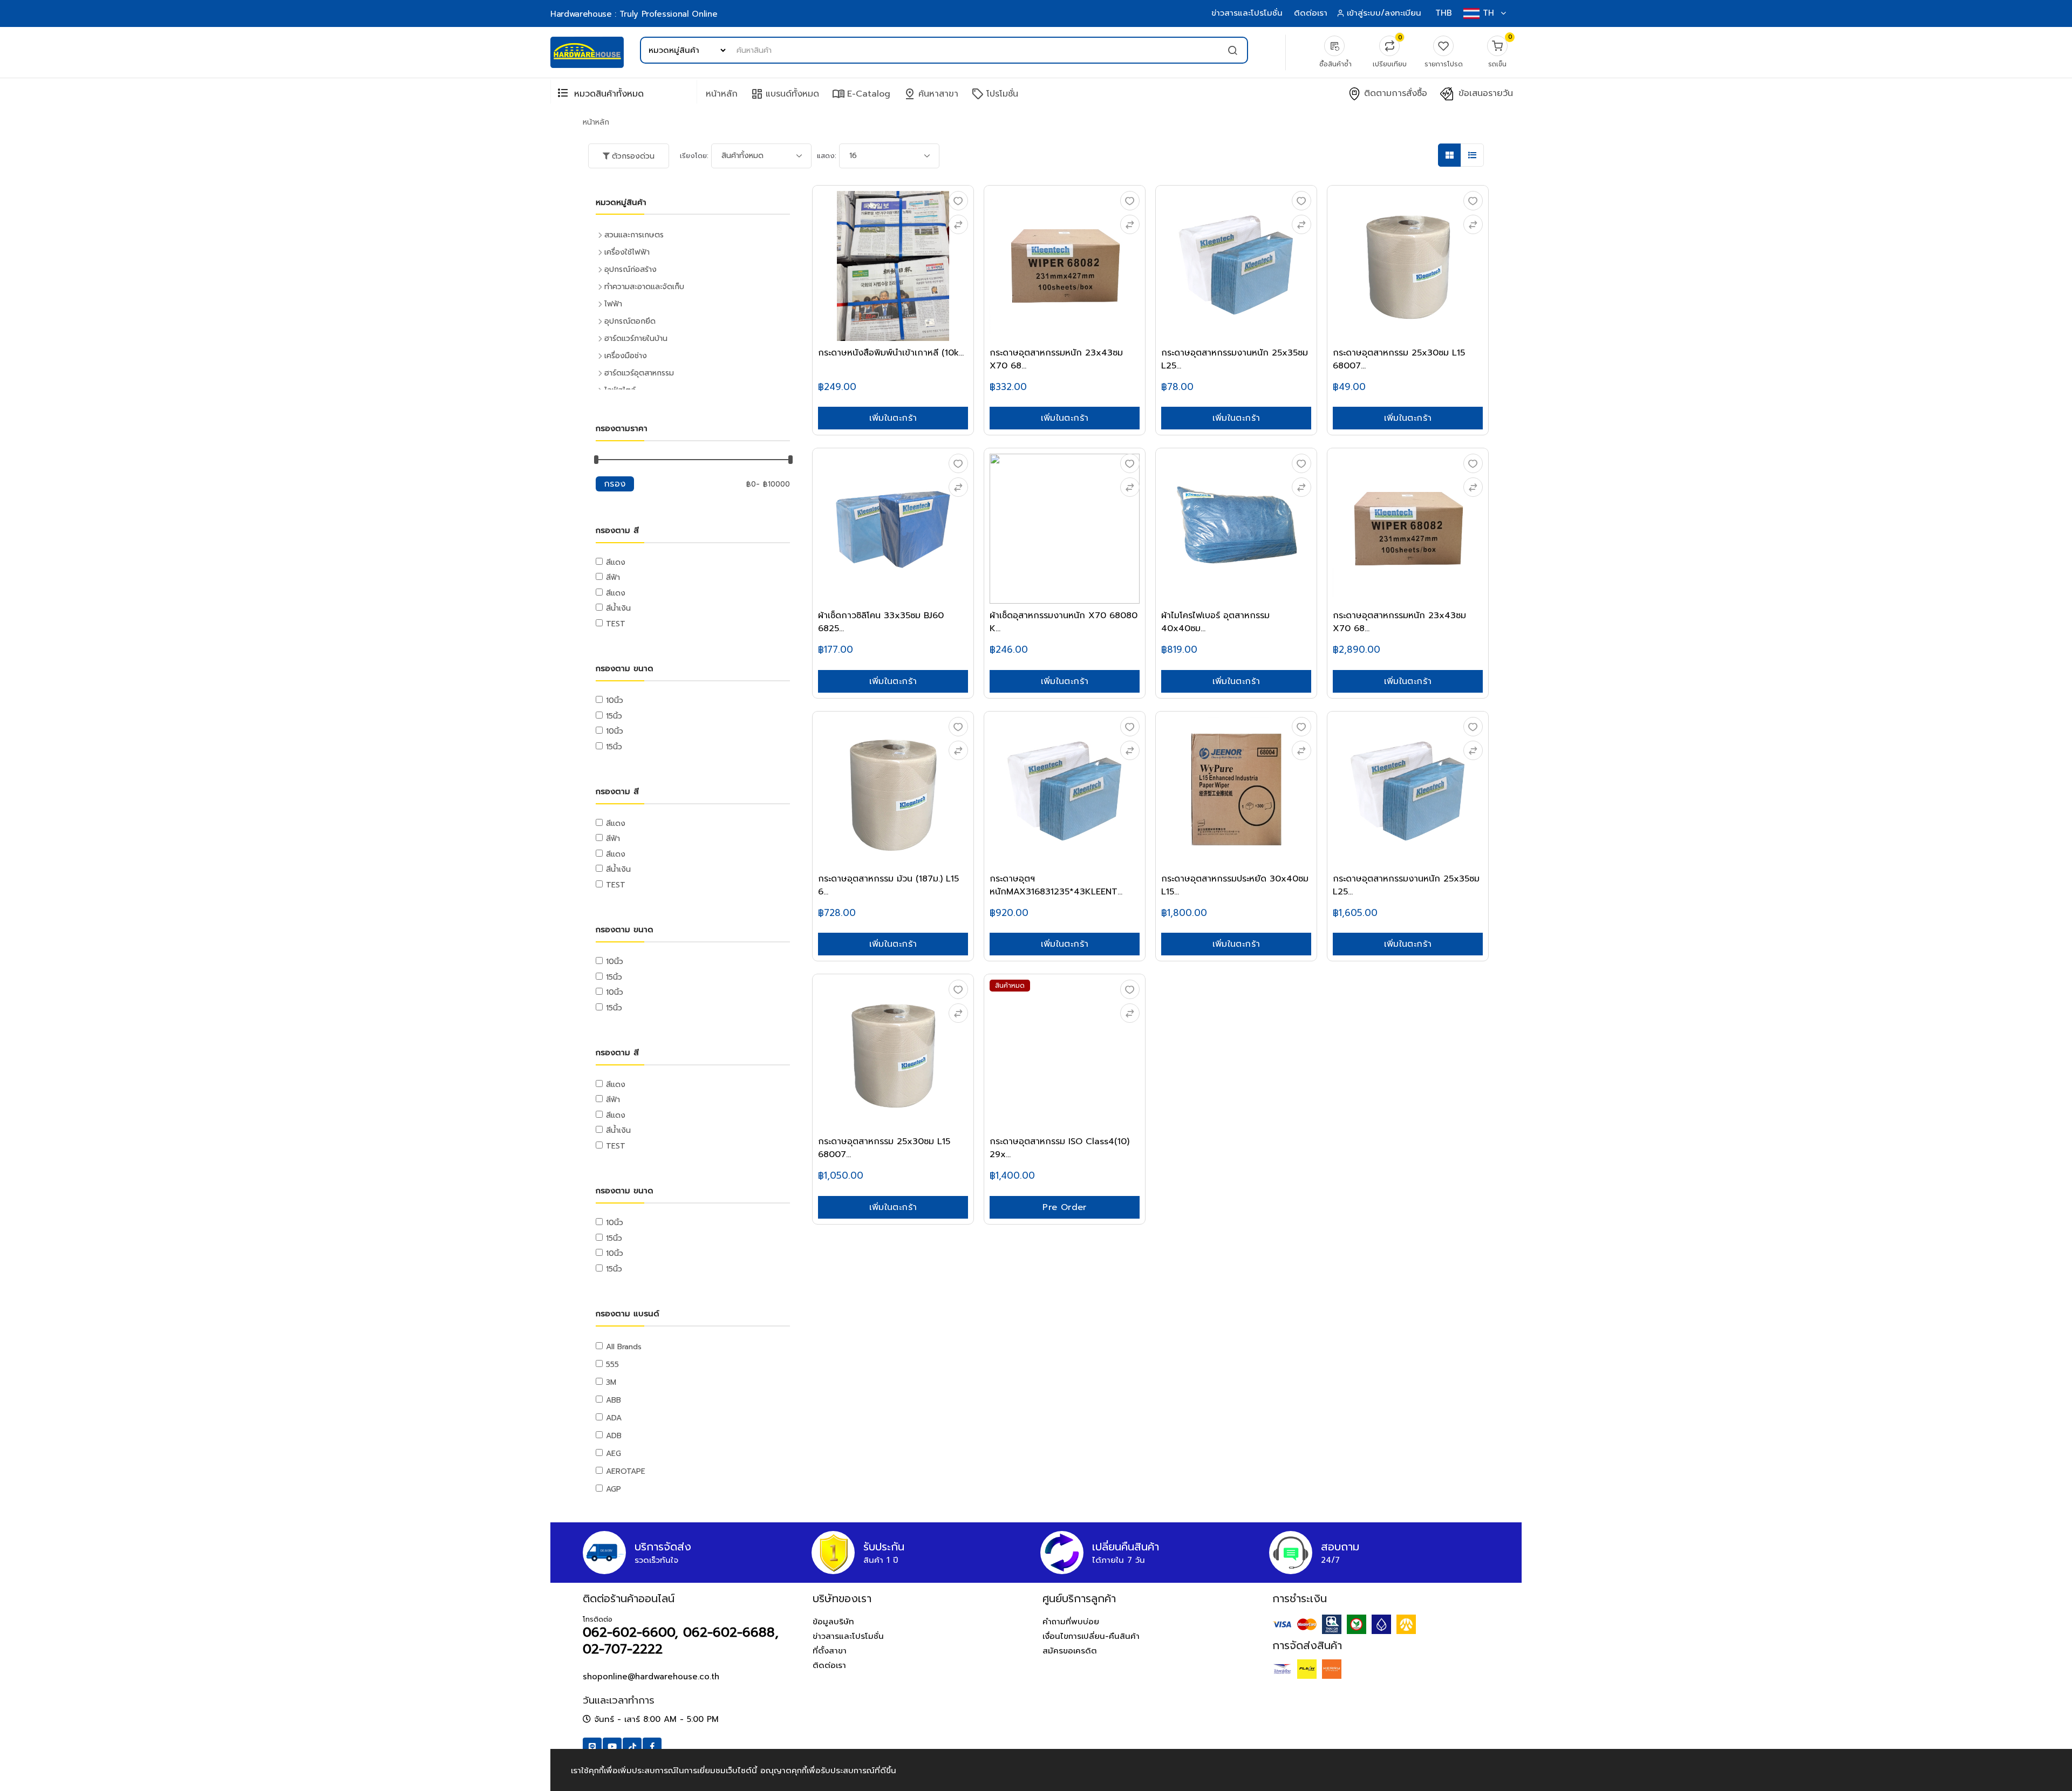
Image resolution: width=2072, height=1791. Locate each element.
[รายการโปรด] (958, 201)
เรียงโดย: (694, 156)
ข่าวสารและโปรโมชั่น (1247, 13)
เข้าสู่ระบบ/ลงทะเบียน (1384, 13)
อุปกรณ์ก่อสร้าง (631, 269)
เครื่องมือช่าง (626, 356)
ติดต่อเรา (1311, 13)
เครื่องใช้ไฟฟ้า (627, 252)
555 (612, 1365)
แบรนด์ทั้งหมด (785, 94)
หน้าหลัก (722, 94)
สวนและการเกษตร (634, 235)
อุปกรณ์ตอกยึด (630, 321)
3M (611, 1382)
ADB (614, 1436)
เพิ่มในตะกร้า (893, 418)
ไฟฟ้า (613, 304)
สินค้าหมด (1010, 986)
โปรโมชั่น (995, 94)
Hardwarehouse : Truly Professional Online (634, 14)
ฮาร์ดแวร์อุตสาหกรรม (639, 373)
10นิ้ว (615, 700)
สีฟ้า (613, 577)
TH (1488, 13)
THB (1444, 13)
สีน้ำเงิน (618, 608)
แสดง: (827, 156)
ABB (614, 1400)
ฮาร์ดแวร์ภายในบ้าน (636, 339)
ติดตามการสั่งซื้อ (1394, 94)
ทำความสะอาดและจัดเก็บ (644, 287)
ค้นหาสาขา (931, 94)
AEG (614, 1454)
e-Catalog (861, 94)
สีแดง (616, 562)
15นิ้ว (614, 716)
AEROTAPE (626, 1471)
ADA (614, 1418)
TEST (616, 624)
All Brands (624, 1347)
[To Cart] (958, 224)
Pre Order (1065, 1207)
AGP (614, 1489)
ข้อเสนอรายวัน (1484, 94)
